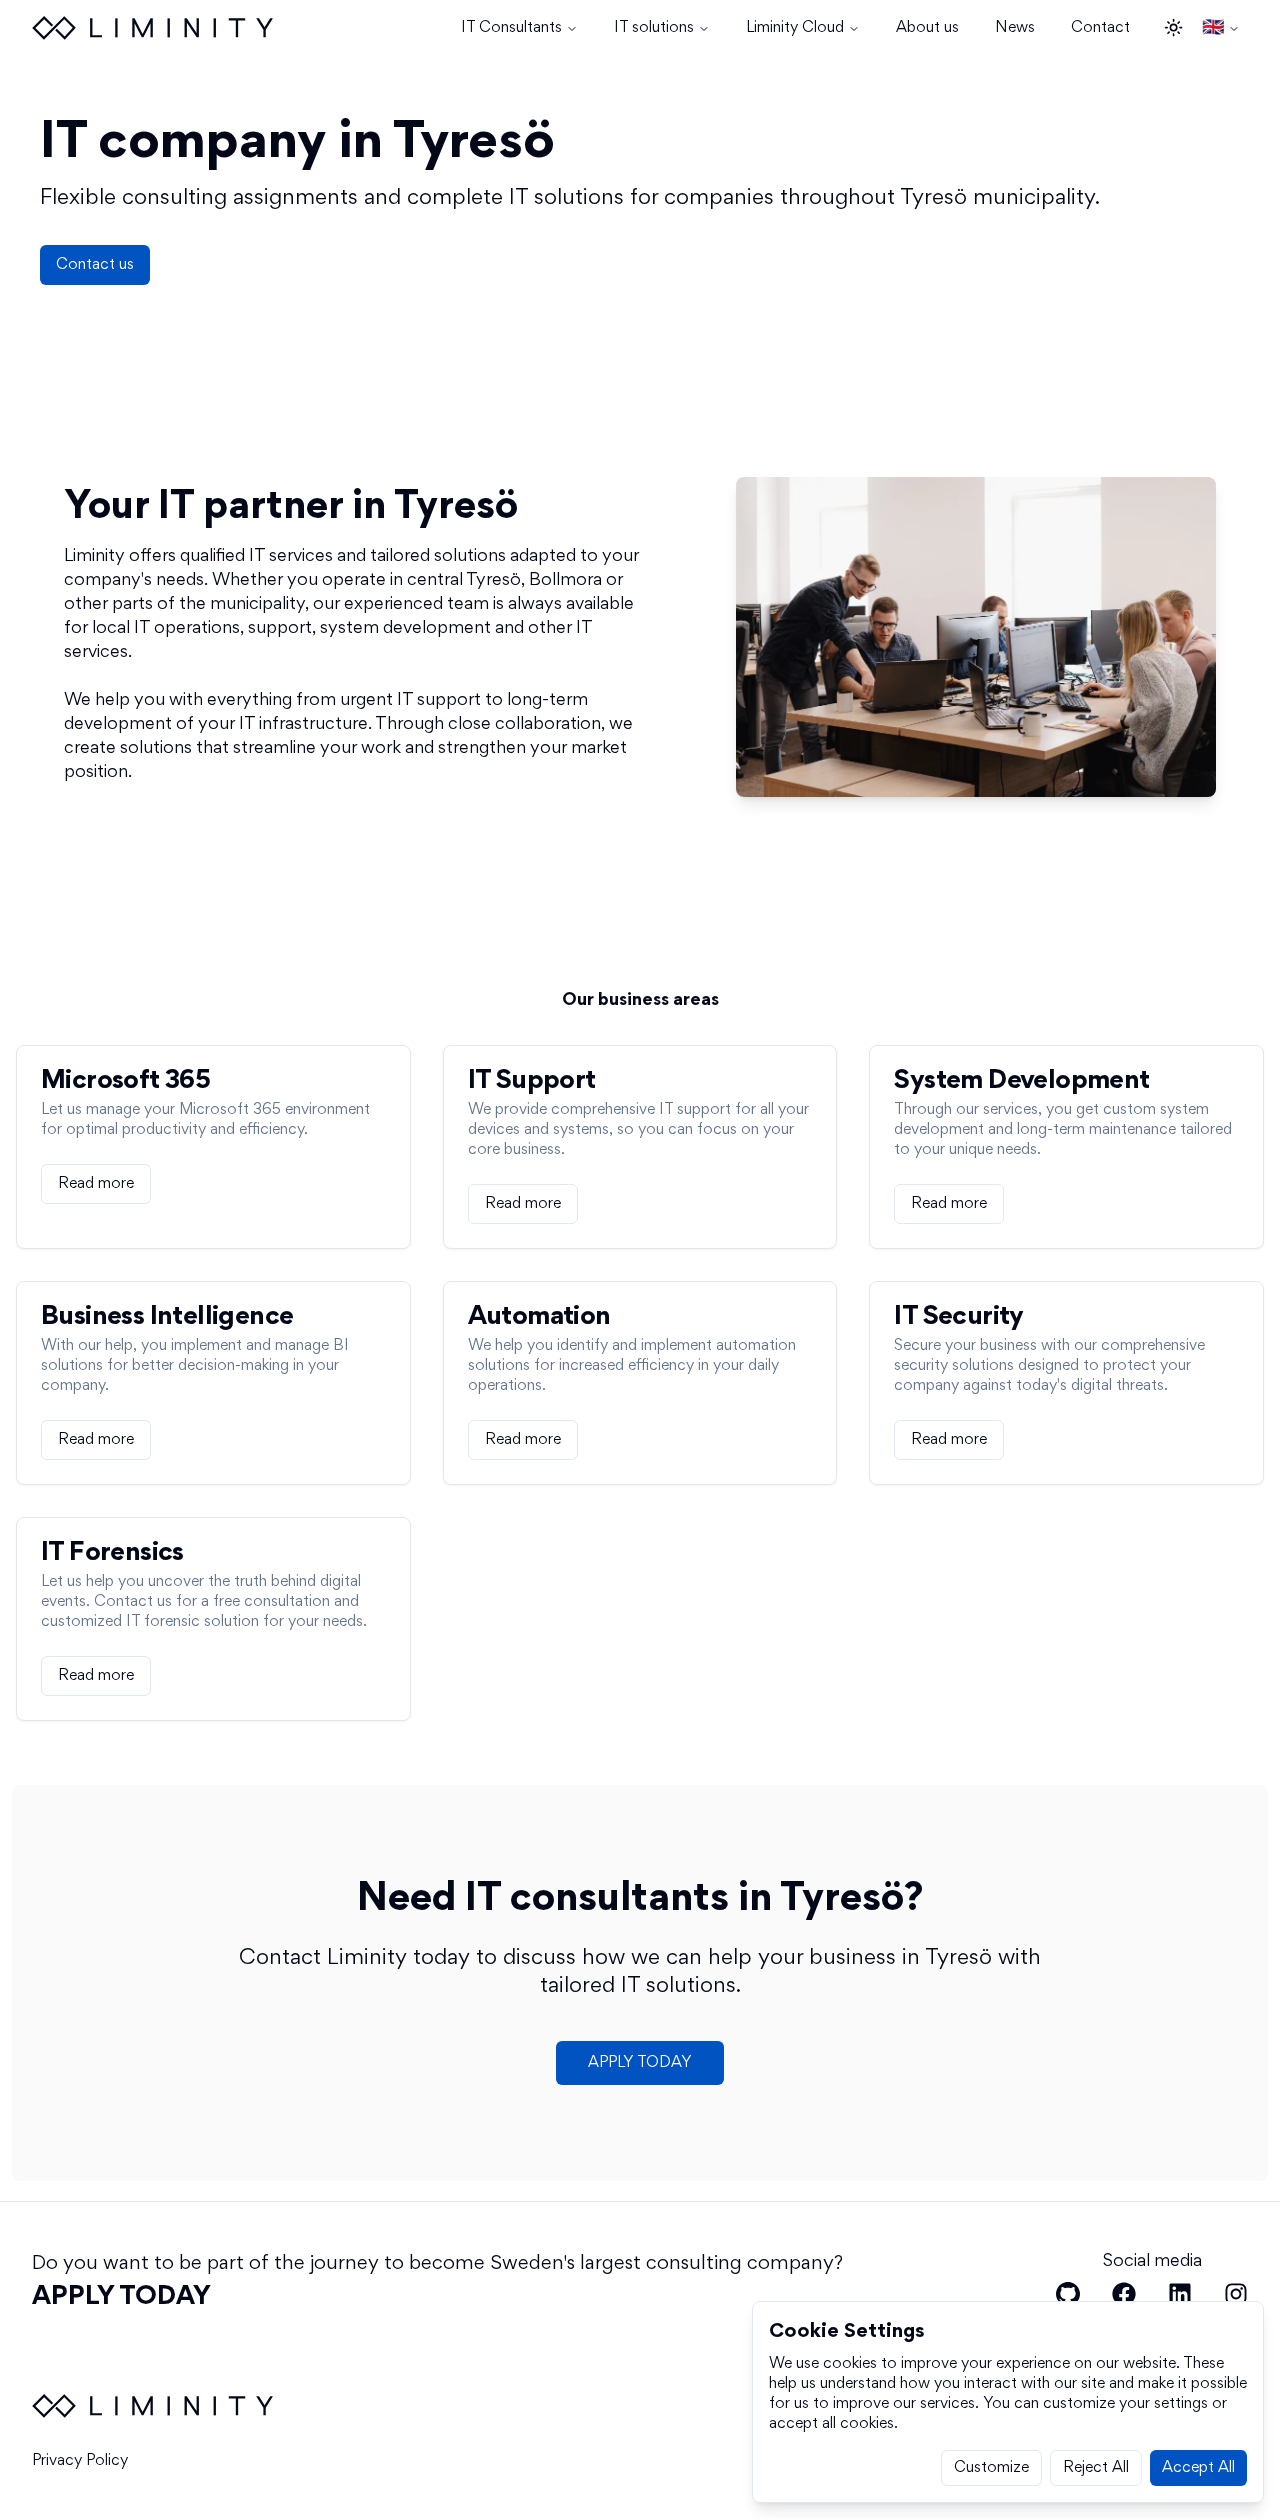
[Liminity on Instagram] (1236, 2294)
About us (927, 28)
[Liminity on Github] (1068, 2294)
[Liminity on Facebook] (1124, 2294)
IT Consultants (511, 28)
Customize (991, 2468)
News (1015, 28)
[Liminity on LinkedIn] (1180, 2294)
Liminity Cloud (795, 28)
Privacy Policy (80, 2461)
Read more (96, 1184)
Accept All (1198, 2468)
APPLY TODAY (640, 2063)
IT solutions (654, 28)
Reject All (1096, 2468)
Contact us (95, 265)
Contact (1100, 28)
